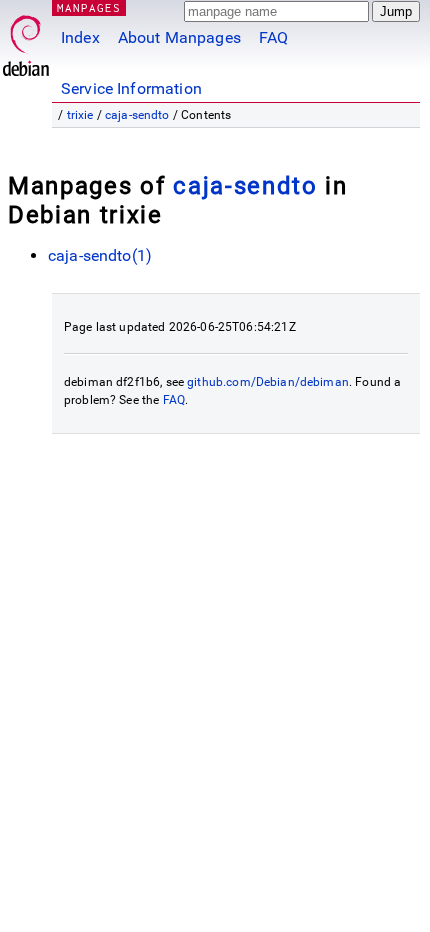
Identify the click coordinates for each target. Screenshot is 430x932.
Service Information (131, 88)
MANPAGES (89, 7)
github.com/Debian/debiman (268, 382)
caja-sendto (137, 115)
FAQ (273, 37)
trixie (80, 115)
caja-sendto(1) (100, 255)
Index (80, 37)
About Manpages (179, 37)
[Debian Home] (26, 40)
